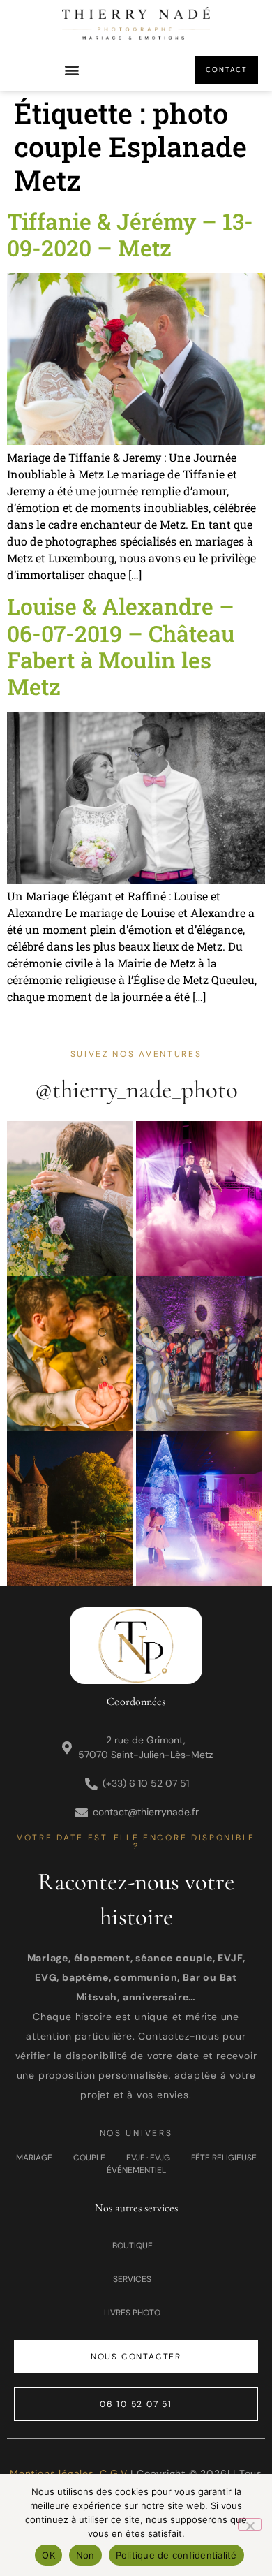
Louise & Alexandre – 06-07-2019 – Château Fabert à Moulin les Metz (121, 646)
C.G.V (113, 2473)
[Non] (250, 2524)
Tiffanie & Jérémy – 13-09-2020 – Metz (130, 234)
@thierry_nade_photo (136, 1090)
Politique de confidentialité (176, 2555)
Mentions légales (52, 2473)
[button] (71, 70)
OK (48, 2555)
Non (85, 2555)
